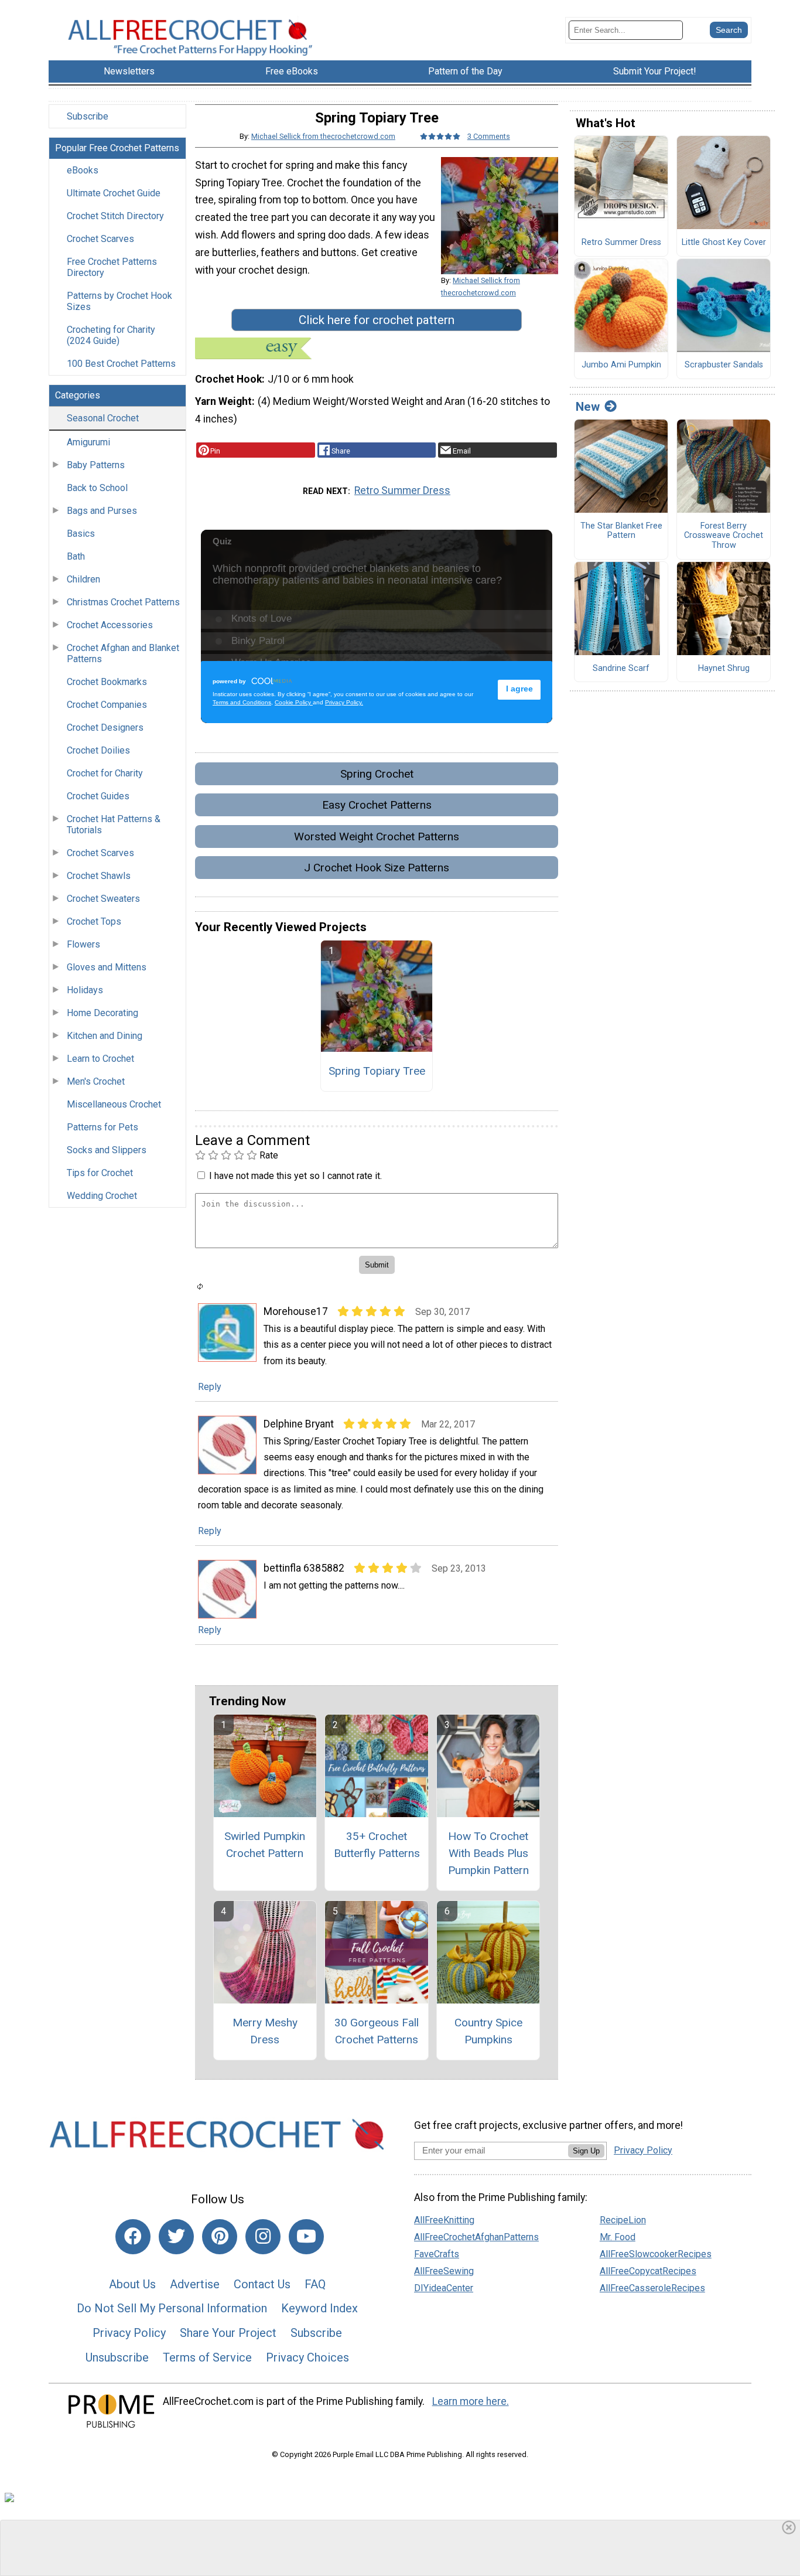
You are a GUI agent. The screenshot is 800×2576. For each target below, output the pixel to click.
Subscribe (88, 116)
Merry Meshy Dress (265, 2031)
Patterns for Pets (102, 1127)
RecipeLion (623, 2220)
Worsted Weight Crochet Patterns (377, 836)
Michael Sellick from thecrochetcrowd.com (323, 136)
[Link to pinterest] (220, 2237)
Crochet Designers (105, 728)
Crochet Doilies (98, 750)
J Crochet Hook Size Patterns (377, 868)
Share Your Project (228, 2333)
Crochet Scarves (100, 239)
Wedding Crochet (102, 1196)
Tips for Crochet (100, 1173)
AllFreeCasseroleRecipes (652, 2288)
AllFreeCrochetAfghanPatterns (476, 2237)
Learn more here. (471, 2401)
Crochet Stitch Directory (115, 216)
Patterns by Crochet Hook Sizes (119, 301)
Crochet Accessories (110, 625)
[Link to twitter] (176, 2237)
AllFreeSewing (444, 2271)
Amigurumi (88, 442)
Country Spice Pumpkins (488, 2031)
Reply (210, 1387)
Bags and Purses (102, 511)
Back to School (97, 488)
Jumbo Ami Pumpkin (621, 365)
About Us (132, 2284)
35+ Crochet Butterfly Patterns (377, 1845)
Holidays (85, 990)
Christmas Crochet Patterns (123, 602)
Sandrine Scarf (621, 669)
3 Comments (489, 136)
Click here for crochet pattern (377, 320)
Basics (81, 534)
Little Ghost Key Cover (724, 243)
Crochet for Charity (105, 773)
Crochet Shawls (99, 876)
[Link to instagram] (263, 2237)
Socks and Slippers (107, 1150)
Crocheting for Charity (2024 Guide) (111, 335)
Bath (76, 556)
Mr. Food (618, 2237)
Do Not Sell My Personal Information (172, 2308)
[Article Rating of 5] (440, 136)
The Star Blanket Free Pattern (621, 531)
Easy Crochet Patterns (377, 805)
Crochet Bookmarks (107, 682)
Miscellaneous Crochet (114, 1104)
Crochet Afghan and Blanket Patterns (123, 653)
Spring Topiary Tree (377, 1071)
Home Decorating (102, 1013)
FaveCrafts (437, 2254)
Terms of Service (207, 2357)
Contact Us (262, 2284)
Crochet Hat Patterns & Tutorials (114, 824)
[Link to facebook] (133, 2237)
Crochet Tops (94, 921)
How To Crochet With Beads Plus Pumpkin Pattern (488, 1853)
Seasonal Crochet (103, 418)
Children (83, 579)
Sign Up (586, 2151)
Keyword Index (319, 2308)
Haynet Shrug (724, 669)
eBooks (83, 170)
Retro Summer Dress (402, 490)
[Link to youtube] (306, 2237)
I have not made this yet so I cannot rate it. (295, 1176)
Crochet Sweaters (103, 899)
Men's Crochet (96, 1081)
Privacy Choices (307, 2357)
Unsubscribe (117, 2357)
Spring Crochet (377, 774)
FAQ (315, 2284)
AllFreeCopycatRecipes (648, 2271)
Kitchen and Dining (105, 1036)
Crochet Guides (98, 796)
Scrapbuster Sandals (724, 365)
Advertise (195, 2284)
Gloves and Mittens (107, 967)
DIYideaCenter (444, 2288)
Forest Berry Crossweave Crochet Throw (724, 536)
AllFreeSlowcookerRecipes (656, 2254)
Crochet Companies (107, 705)
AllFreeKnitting (444, 2220)
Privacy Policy (129, 2333)
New (588, 407)
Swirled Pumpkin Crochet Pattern (265, 1845)
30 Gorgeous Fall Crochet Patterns (377, 2031)
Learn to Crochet (100, 1059)
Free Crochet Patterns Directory (112, 267)
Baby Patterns (96, 465)
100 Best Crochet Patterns (121, 364)
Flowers (83, 944)
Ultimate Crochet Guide (114, 193)
